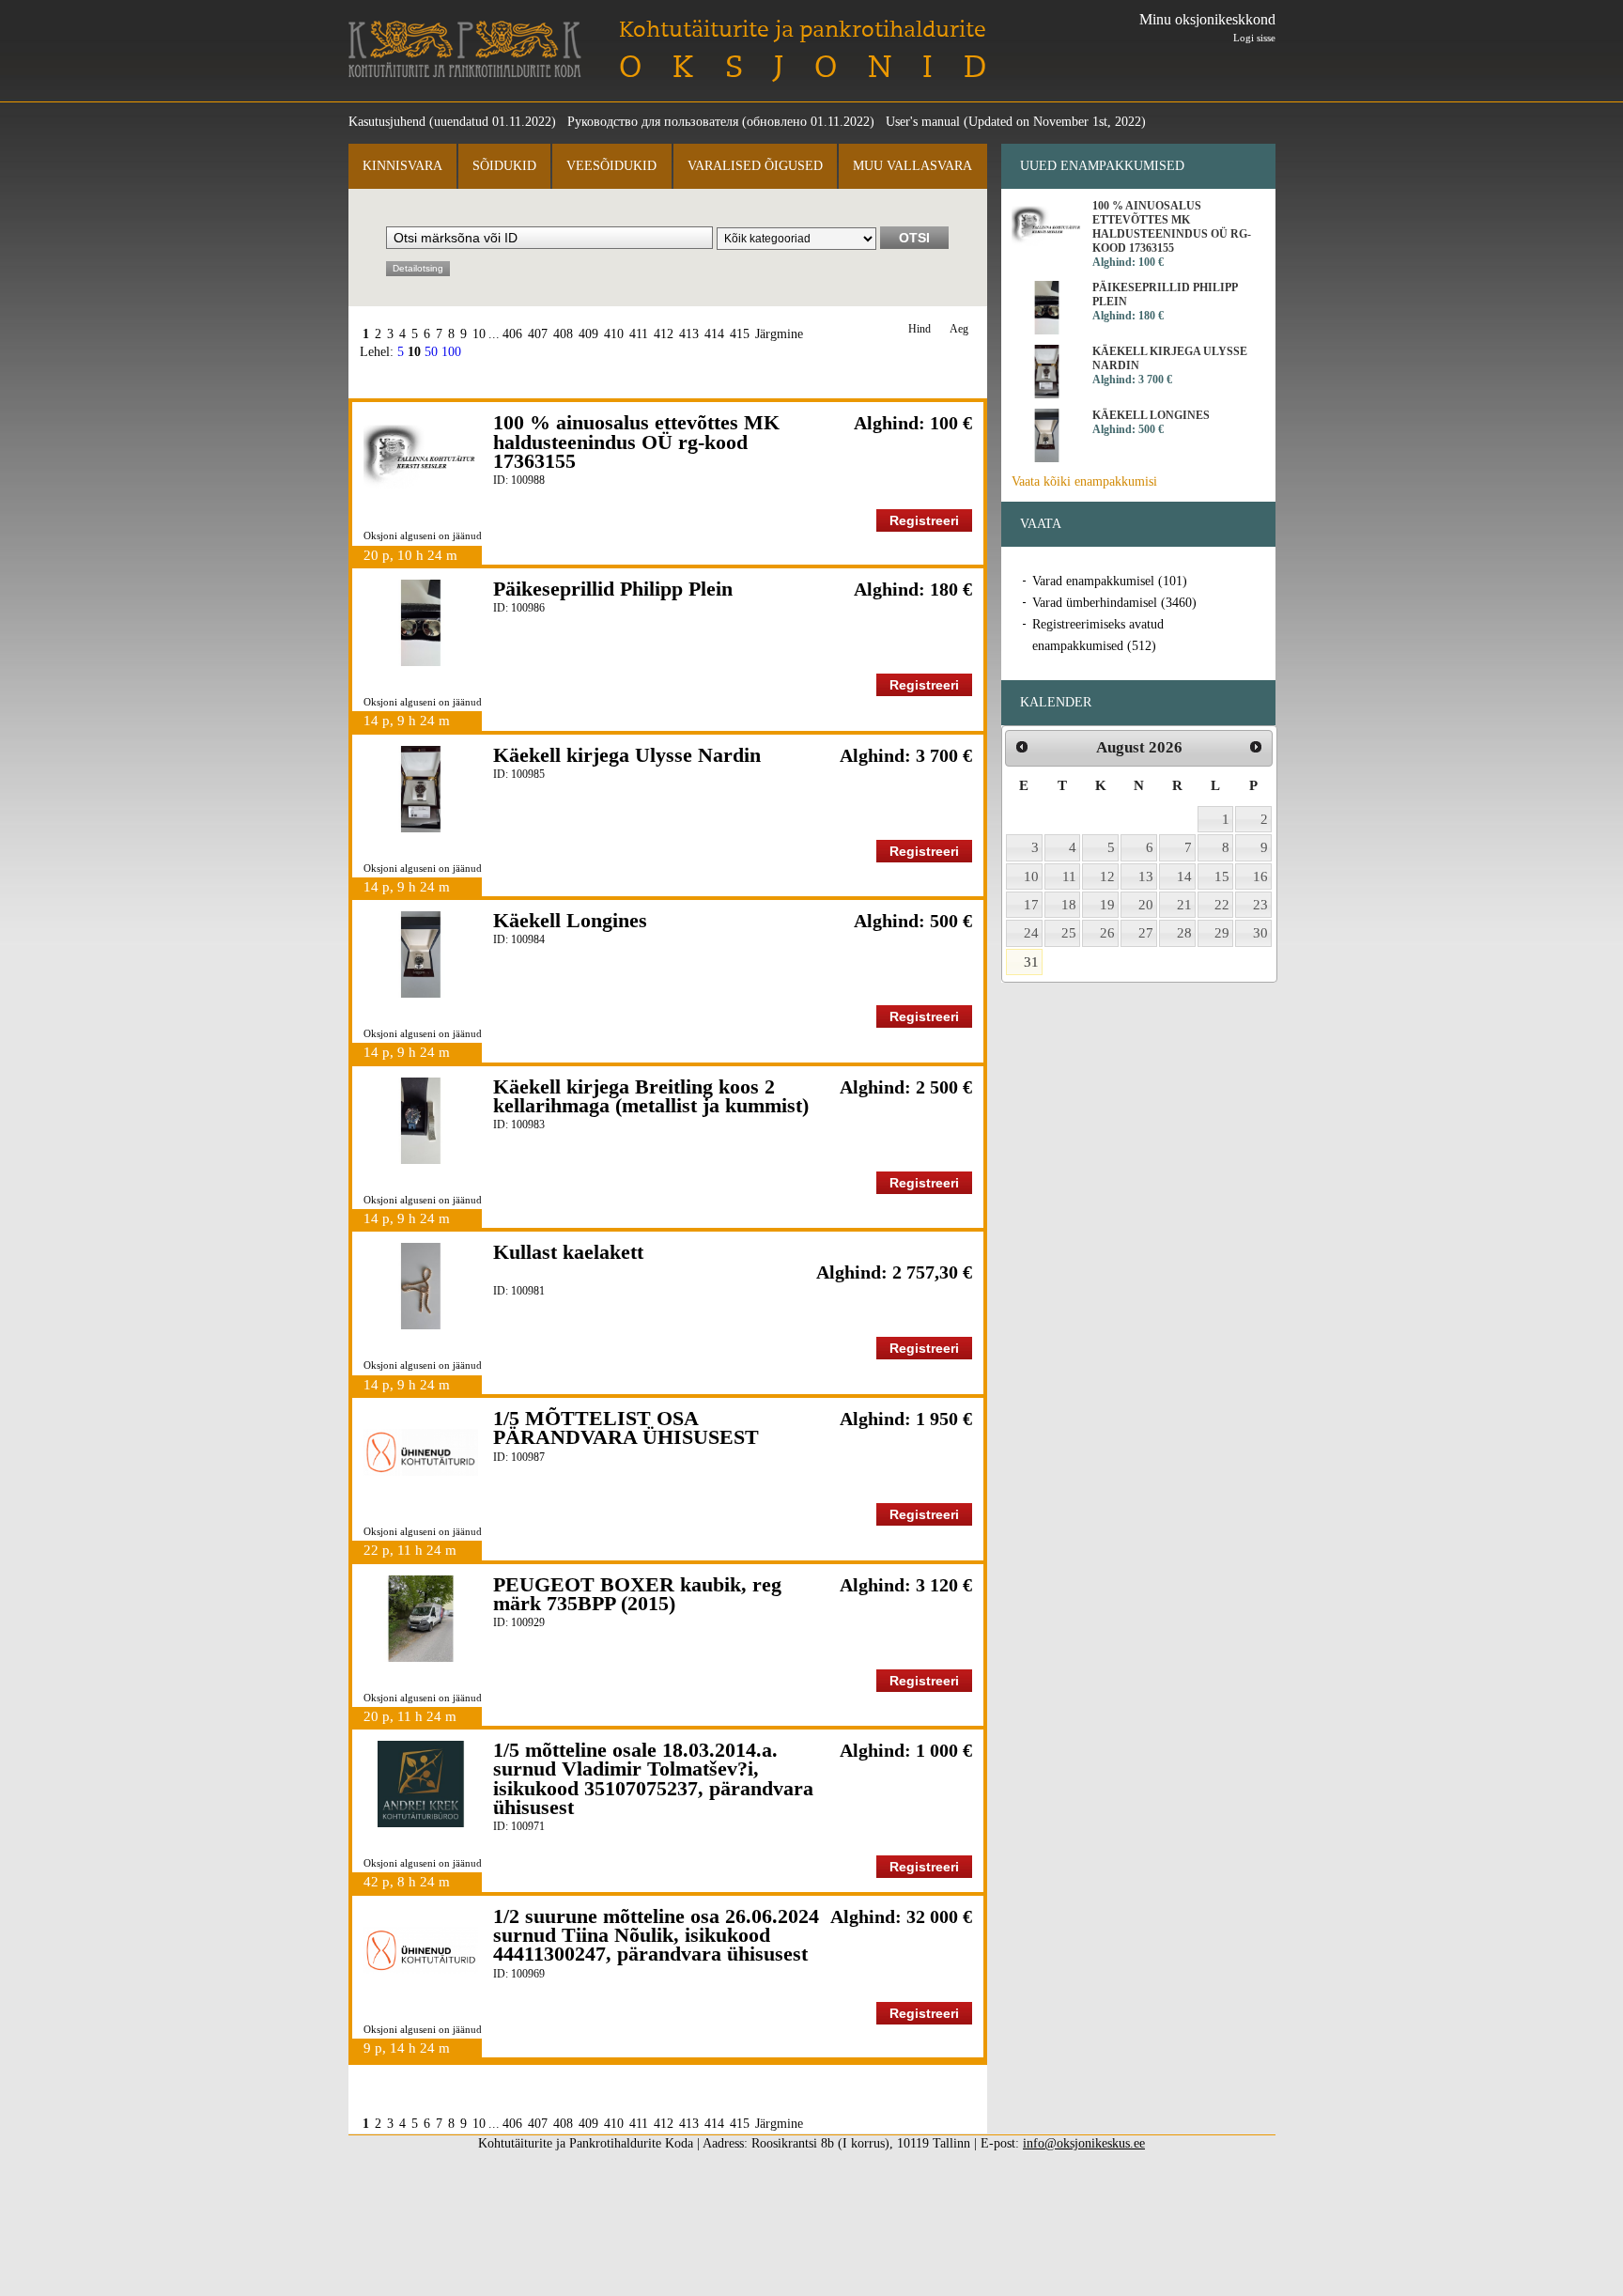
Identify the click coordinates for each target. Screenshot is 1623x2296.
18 (1069, 905)
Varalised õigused (755, 166)
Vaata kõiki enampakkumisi (1084, 481)
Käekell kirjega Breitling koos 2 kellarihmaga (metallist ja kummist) (651, 1096)
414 (714, 334)
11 (1069, 877)
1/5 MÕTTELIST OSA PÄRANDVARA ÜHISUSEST (626, 1427)
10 (479, 334)
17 (1031, 905)
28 (1184, 933)
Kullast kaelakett (568, 1252)
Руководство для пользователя (653, 122)
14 (1184, 877)
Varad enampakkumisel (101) (1110, 581)
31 (1031, 962)
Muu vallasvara (912, 166)
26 (1107, 933)
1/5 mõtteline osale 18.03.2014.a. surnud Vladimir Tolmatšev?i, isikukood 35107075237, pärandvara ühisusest (653, 1778)
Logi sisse (1254, 38)
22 (1222, 905)
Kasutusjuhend (387, 122)
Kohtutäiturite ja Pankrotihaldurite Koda (465, 49)
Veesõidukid (611, 166)
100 (451, 352)
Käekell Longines (570, 920)
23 (1260, 905)
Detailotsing (418, 268)
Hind (920, 329)
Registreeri (924, 520)
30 (1260, 933)
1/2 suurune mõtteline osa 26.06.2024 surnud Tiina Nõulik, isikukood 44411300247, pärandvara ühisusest (656, 1935)
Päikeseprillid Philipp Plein (613, 589)
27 (1146, 933)
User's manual (923, 122)
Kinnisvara (402, 166)
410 (614, 334)
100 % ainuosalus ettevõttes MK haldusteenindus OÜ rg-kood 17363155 (636, 442)
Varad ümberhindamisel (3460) (1114, 603)
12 (1107, 877)
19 (1107, 905)
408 (563, 334)
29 (1222, 933)
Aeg (959, 329)
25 (1069, 933)
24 (1031, 933)
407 (538, 334)
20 (1146, 905)
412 (664, 334)
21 (1184, 905)
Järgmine (779, 334)
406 (512, 334)
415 (740, 334)
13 (1146, 877)
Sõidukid (504, 166)
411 (639, 334)
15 (1222, 877)
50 (431, 352)
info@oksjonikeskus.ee (1084, 2143)
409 (588, 334)
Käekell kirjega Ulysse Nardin (627, 755)
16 (1260, 877)
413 (689, 334)
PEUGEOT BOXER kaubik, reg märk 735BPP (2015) (637, 1594)
